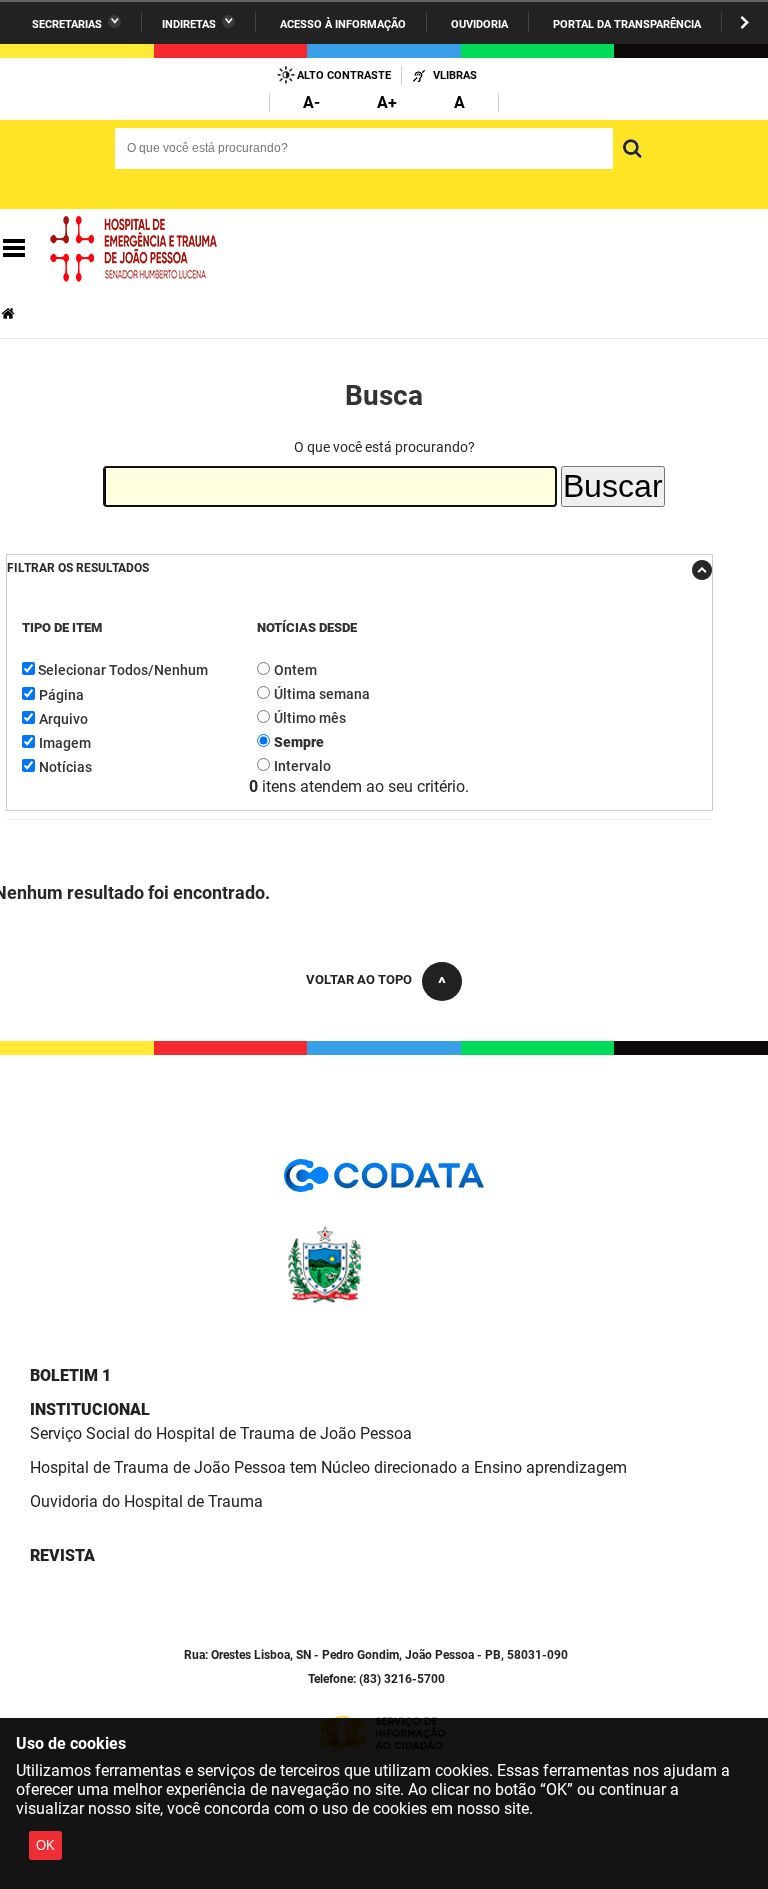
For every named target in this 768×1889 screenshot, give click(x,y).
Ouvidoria (479, 24)
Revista (62, 1555)
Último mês (310, 718)
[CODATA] (384, 1182)
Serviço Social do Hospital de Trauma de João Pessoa (221, 1433)
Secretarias (67, 24)
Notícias (65, 767)
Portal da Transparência (627, 24)
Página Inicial (10, 313)
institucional (90, 1409)
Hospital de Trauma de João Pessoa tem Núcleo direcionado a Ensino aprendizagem (328, 1467)
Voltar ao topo (359, 979)
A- (311, 102)
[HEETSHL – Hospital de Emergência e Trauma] (134, 249)
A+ (387, 102)
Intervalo (302, 766)
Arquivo (63, 719)
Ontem (295, 670)
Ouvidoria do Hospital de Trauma (146, 1501)
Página (61, 695)
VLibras (455, 75)
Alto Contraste (344, 75)
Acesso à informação (343, 24)
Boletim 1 (70, 1375)
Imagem (65, 743)
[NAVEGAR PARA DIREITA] (744, 22)
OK (45, 1845)
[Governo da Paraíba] (384, 1299)
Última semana (322, 694)
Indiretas (189, 24)
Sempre (299, 742)
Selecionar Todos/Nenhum (123, 670)
